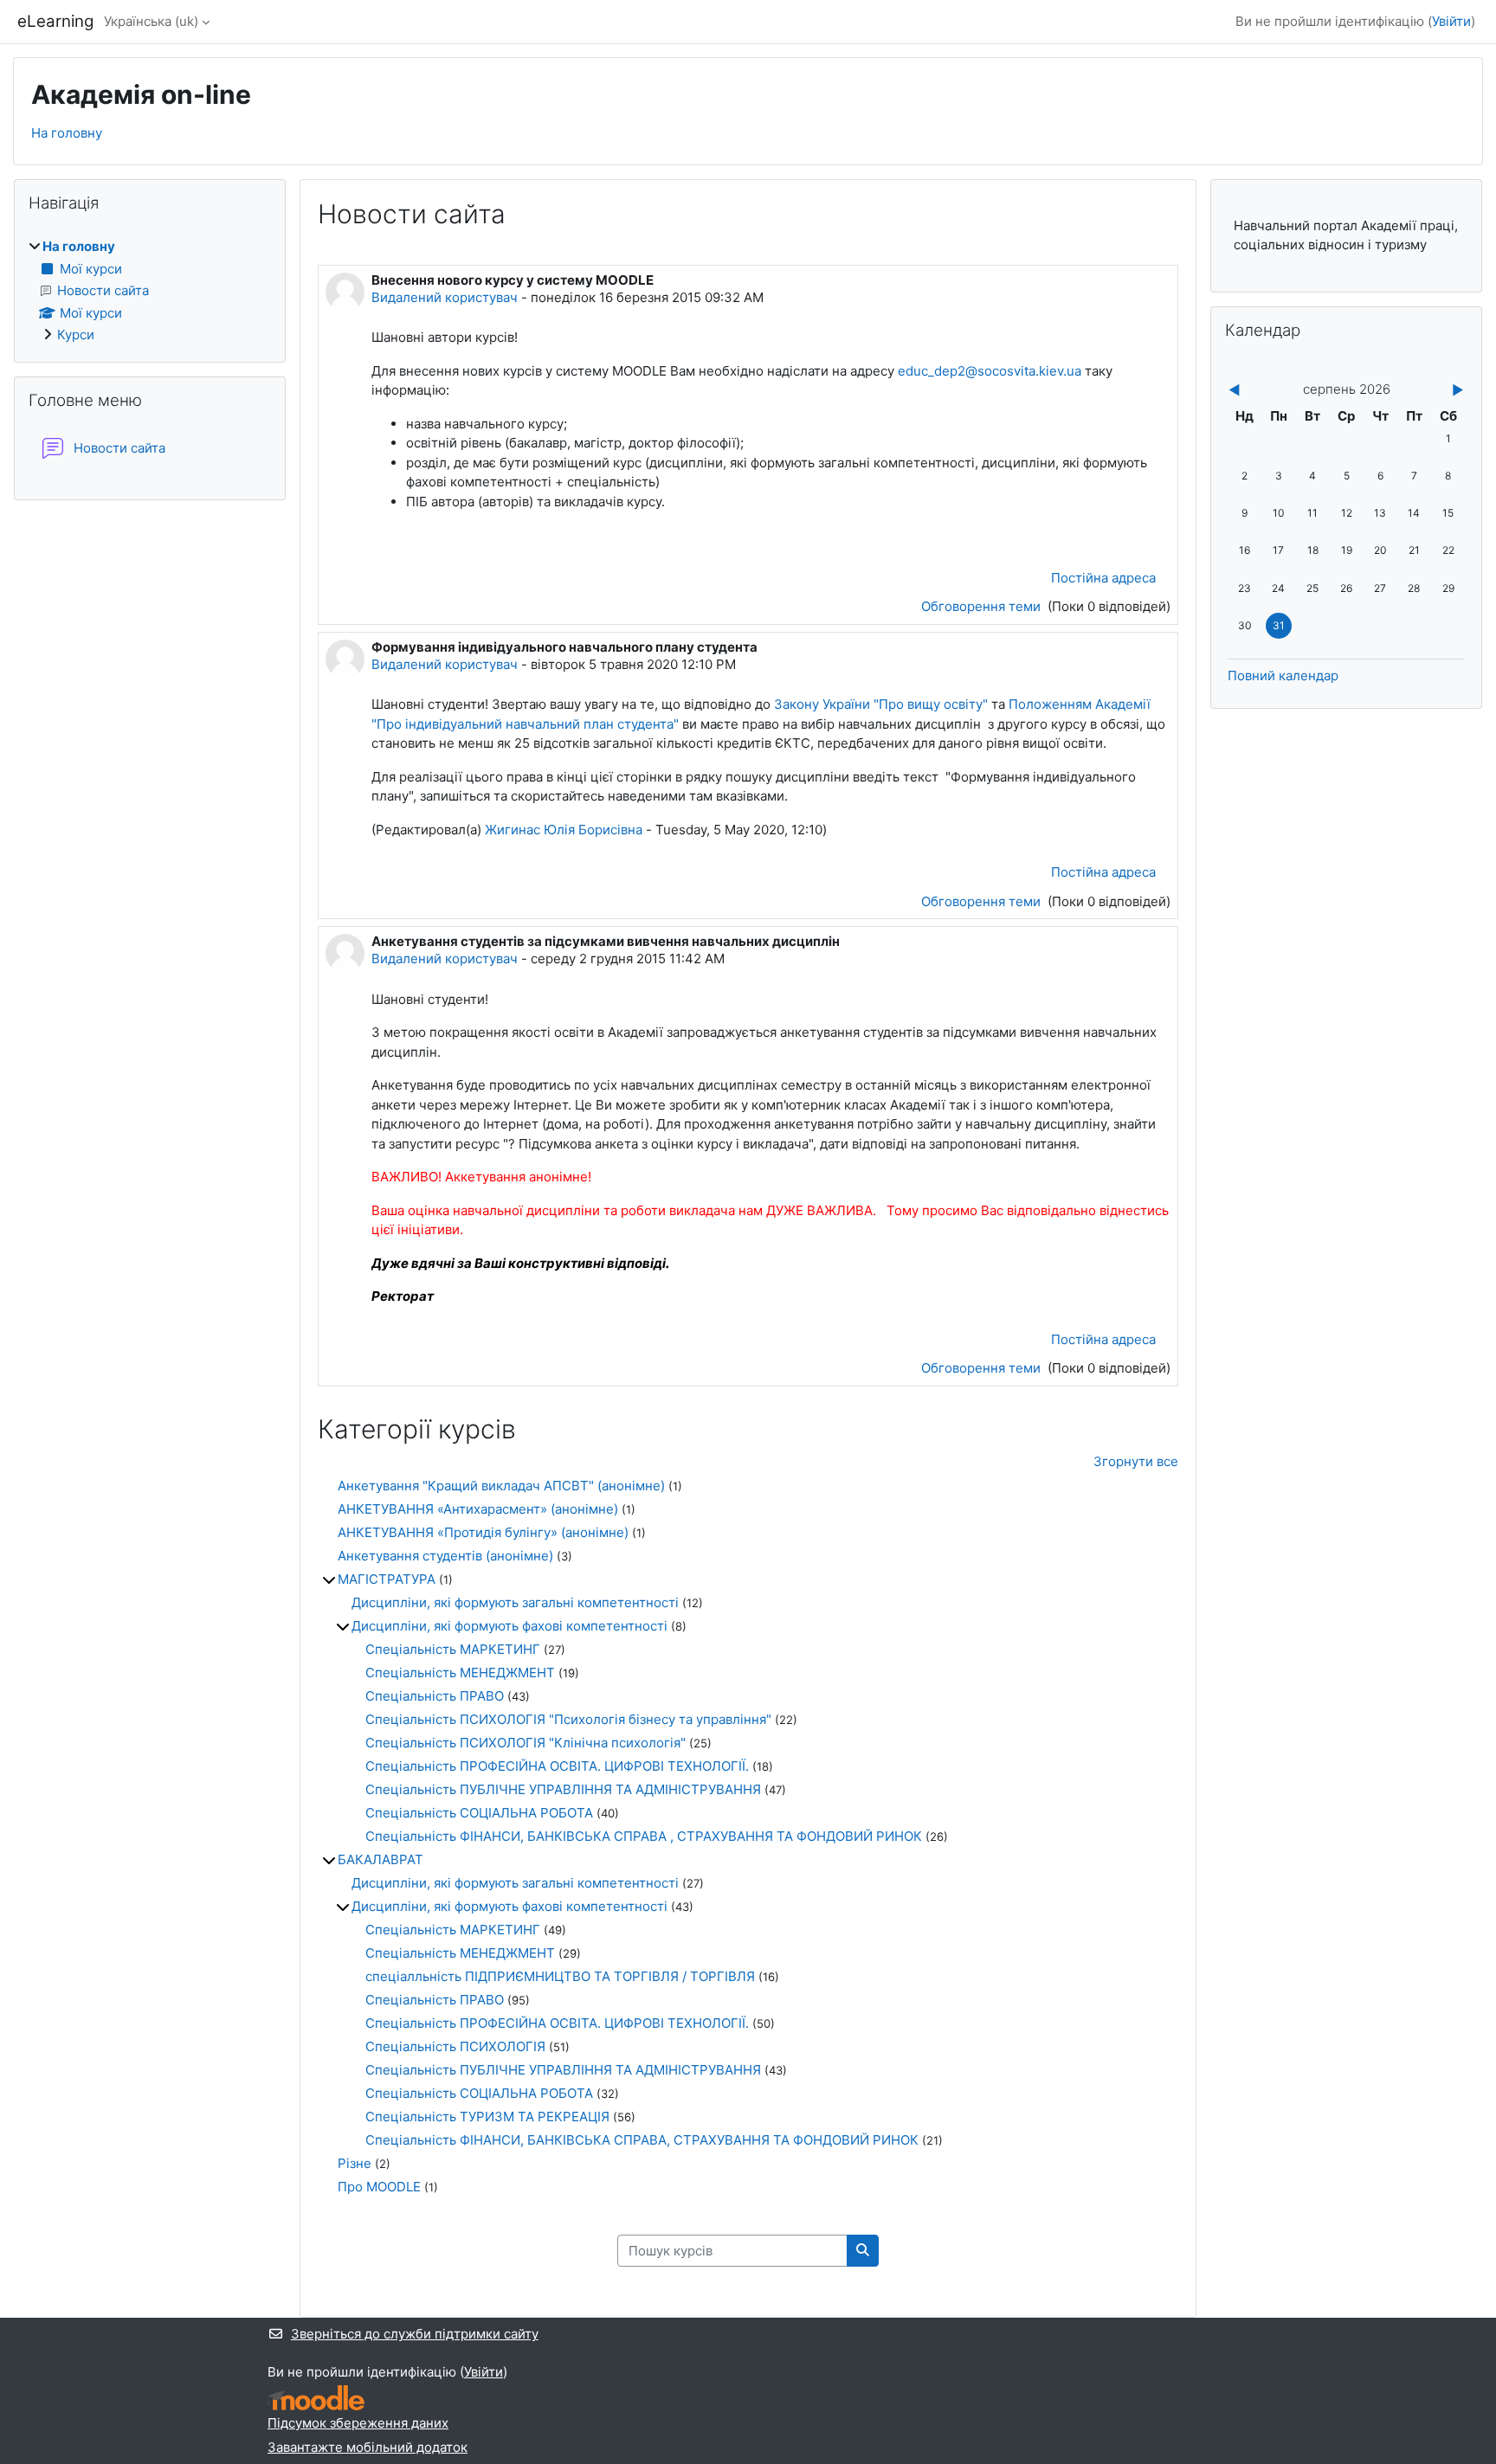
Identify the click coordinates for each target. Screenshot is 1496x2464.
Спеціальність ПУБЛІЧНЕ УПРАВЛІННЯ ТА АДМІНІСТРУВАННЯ (563, 1789)
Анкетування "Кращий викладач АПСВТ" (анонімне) (501, 1486)
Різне (355, 2163)
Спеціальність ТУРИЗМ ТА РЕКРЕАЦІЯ (487, 2117)
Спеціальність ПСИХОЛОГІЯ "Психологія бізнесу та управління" (568, 1719)
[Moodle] (316, 2398)
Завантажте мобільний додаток (368, 2447)
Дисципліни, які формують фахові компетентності (509, 1626)
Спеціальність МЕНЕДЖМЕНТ (460, 1673)
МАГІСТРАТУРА (387, 1579)
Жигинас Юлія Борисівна (564, 830)
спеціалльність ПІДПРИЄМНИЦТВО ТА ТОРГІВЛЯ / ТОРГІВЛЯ (560, 1976)
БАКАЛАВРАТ (380, 1859)
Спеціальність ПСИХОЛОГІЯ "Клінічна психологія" (526, 1743)
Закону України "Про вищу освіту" (883, 704)
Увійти (1451, 21)
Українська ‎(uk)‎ (151, 21)
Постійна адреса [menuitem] (1103, 578)
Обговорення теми (983, 606)
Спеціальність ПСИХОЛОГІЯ (455, 2046)
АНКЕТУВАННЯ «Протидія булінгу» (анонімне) (483, 1532)
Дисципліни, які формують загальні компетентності (515, 1602)
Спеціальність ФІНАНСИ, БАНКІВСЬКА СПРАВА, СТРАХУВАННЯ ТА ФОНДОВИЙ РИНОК (642, 2140)
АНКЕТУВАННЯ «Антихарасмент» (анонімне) (478, 1509)
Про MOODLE (379, 2187)
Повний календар (1283, 676)
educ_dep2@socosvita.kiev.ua (990, 371)
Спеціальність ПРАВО (435, 1696)
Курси (76, 335)
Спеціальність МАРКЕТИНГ (453, 1649)
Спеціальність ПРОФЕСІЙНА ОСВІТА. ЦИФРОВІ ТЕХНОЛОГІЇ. (557, 1766)
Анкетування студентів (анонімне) (445, 1556)
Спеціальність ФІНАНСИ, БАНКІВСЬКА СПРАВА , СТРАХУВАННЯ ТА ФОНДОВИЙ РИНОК (645, 1836)
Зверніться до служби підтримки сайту (415, 2334)
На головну (67, 133)
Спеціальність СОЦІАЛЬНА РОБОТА (479, 1813)
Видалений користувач (445, 297)
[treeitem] (150, 291)
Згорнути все (1136, 1461)
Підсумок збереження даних (358, 2423)
